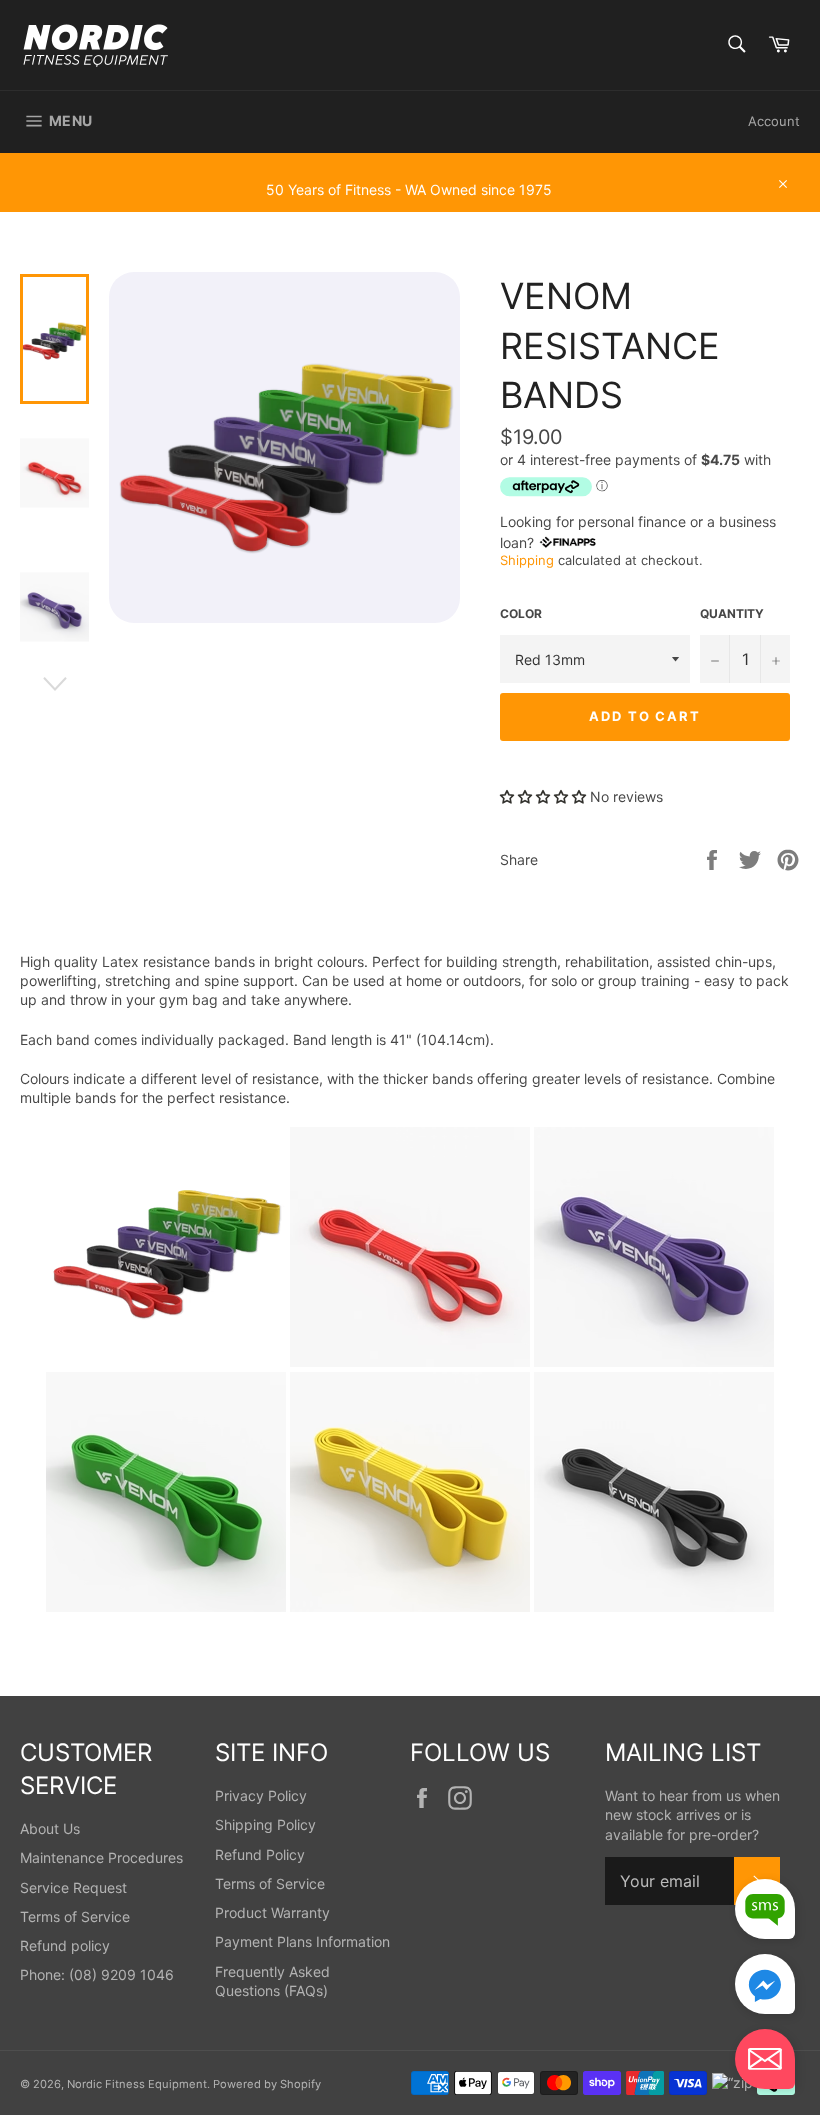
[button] (545, 796)
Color (521, 613)
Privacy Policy (261, 1795)
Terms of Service (75, 1916)
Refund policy (65, 1945)
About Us (50, 1828)
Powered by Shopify (267, 2084)
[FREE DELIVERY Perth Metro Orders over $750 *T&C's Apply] (410, 162)
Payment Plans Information (302, 1941)
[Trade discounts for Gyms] (410, 202)
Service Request (73, 1887)
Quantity (732, 613)
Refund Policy (260, 1854)
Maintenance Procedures (101, 1857)
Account (774, 121)
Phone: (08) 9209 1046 (97, 1974)
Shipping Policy (265, 1824)
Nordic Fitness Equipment (137, 2084)
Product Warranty (272, 1912)
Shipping (527, 560)
